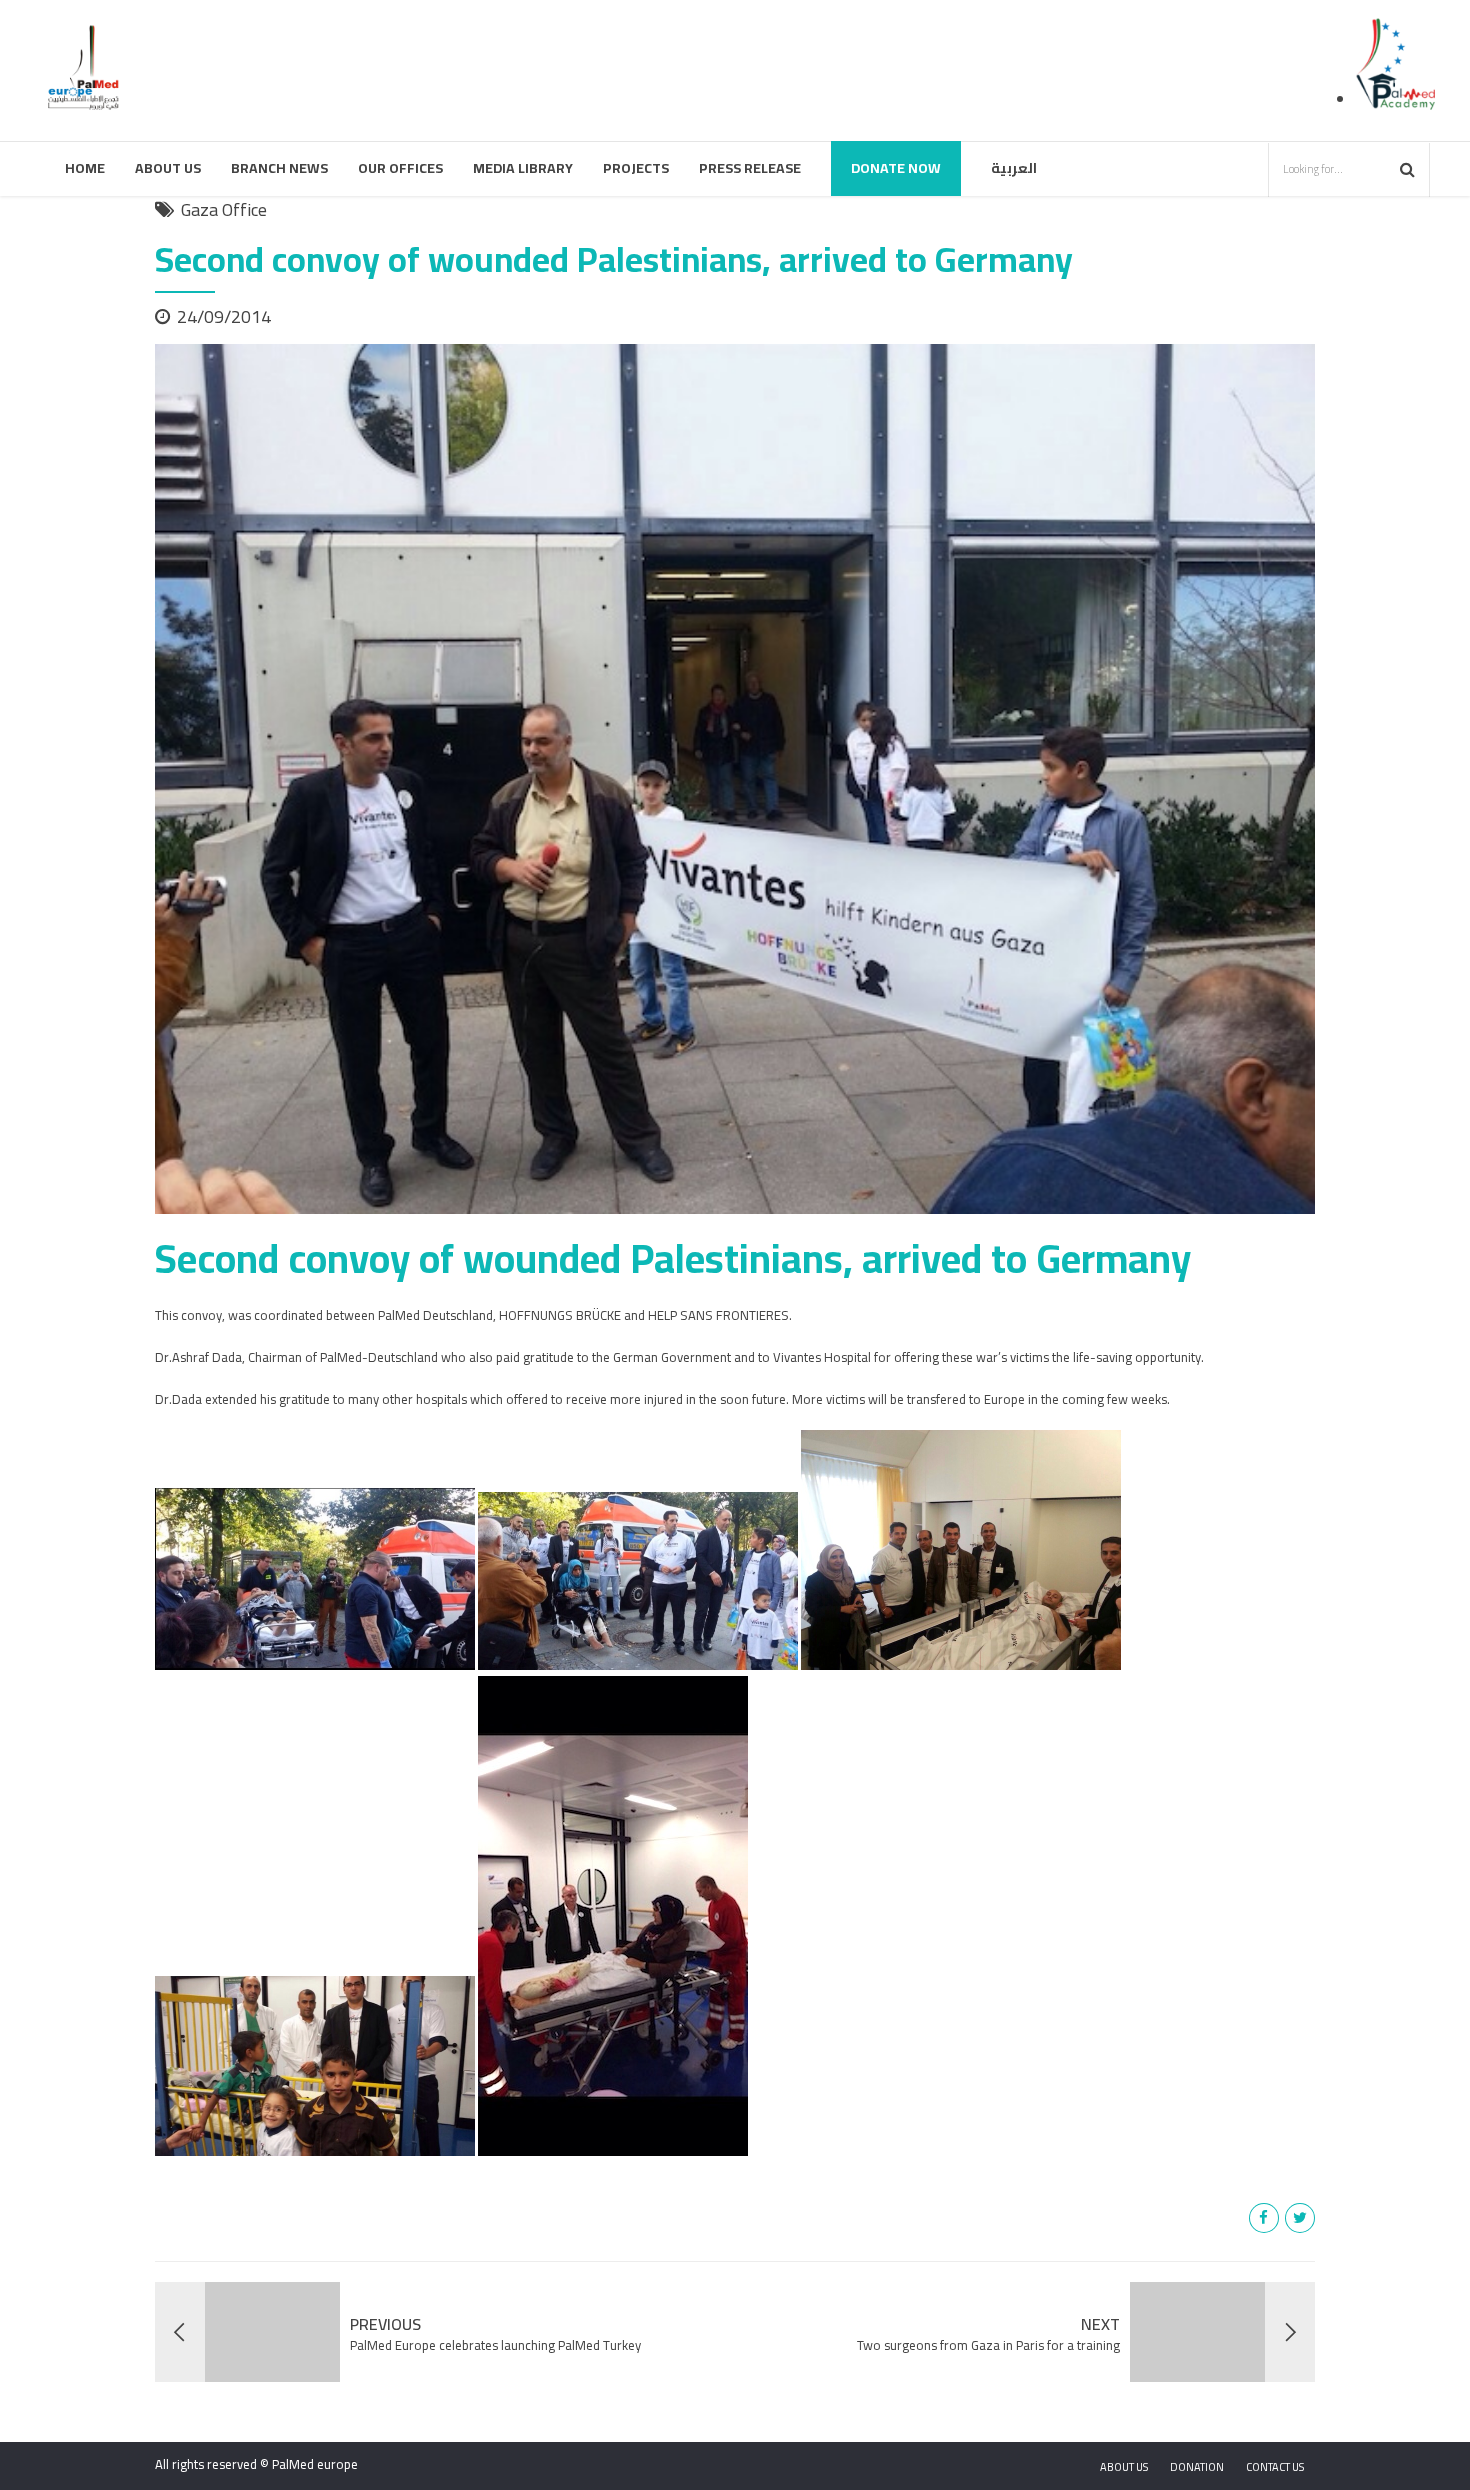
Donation (1197, 2467)
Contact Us (1275, 2467)
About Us (168, 168)
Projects (636, 168)
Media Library (523, 168)
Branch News (279, 168)
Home (85, 168)
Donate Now (896, 168)
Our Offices (400, 168)
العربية (1014, 168)
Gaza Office (224, 210)
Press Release (750, 168)
